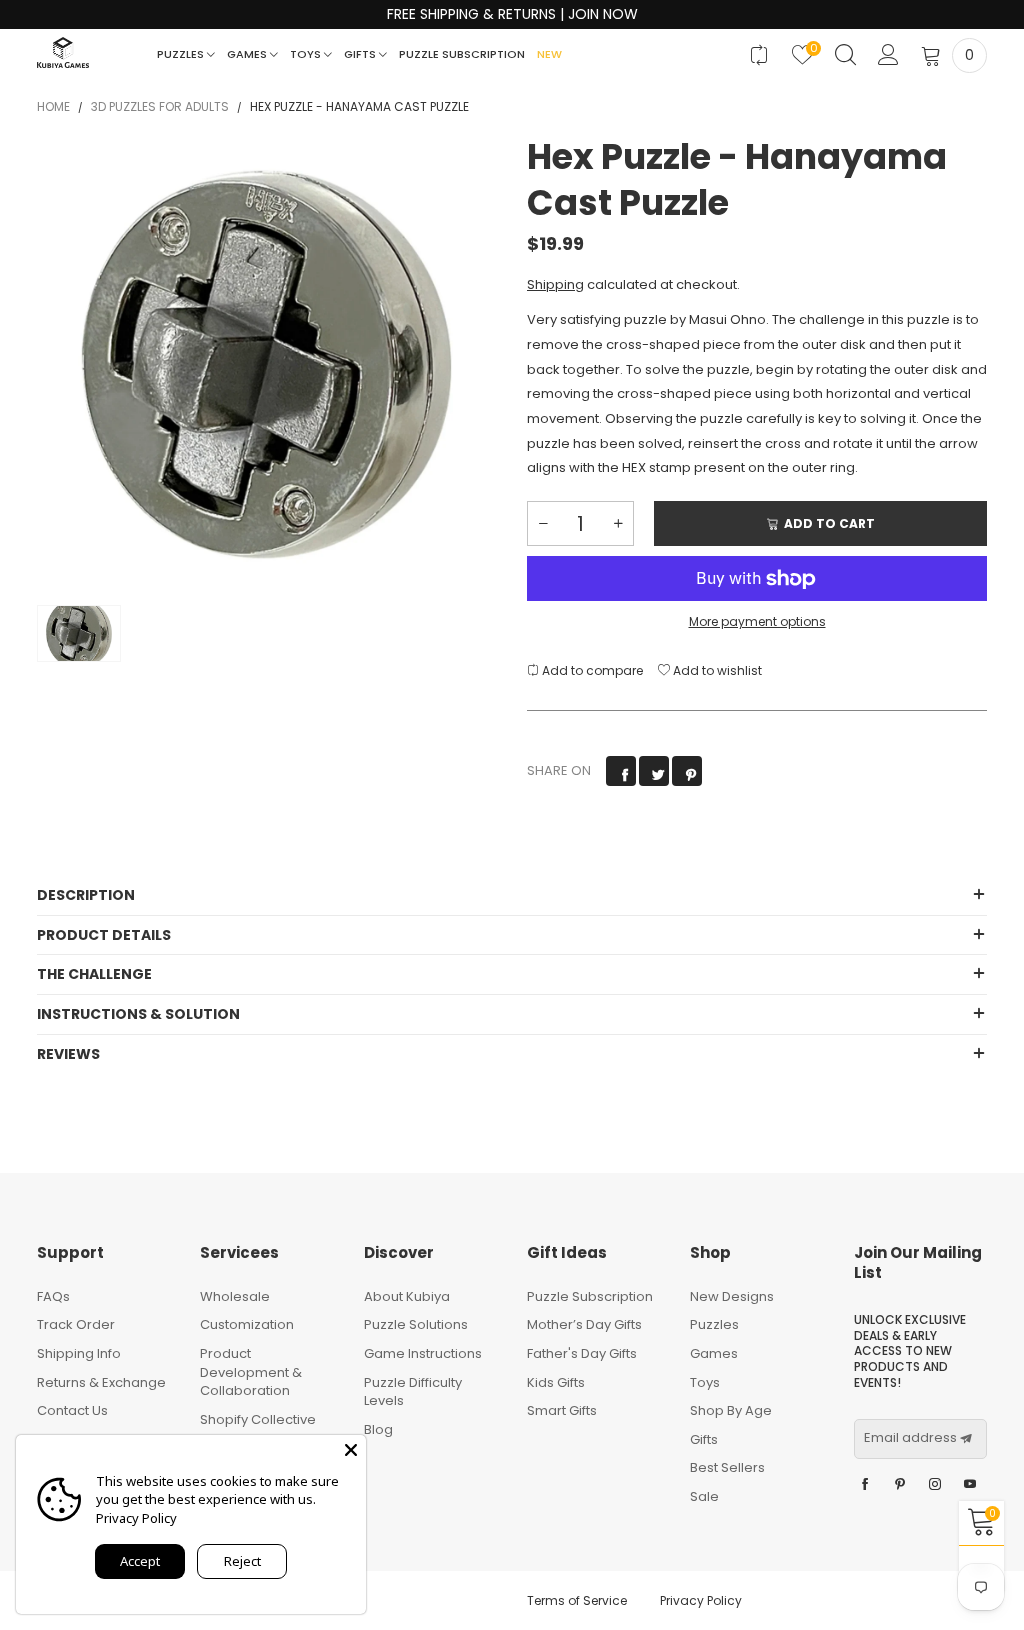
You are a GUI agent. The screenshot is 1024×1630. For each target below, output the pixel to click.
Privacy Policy (701, 1600)
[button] (543, 523)
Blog (378, 1429)
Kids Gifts (556, 1382)
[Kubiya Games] (63, 52)
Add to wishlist (716, 670)
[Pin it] (687, 771)
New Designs (732, 1296)
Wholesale (235, 1296)
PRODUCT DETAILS (104, 935)
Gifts (361, 54)
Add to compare (591, 670)
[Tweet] (654, 771)
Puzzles (182, 54)
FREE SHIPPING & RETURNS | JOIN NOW (512, 14)
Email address (910, 1438)
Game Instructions (423, 1353)
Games (248, 54)
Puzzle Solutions (416, 1324)
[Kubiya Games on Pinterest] (900, 1485)
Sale (704, 1496)
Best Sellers (727, 1467)
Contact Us (72, 1410)
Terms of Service (577, 1600)
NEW (549, 54)
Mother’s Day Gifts (584, 1324)
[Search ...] (845, 55)
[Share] (621, 771)
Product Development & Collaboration (251, 1372)
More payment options (757, 621)
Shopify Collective (258, 1419)
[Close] (351, 1450)
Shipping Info (79, 1353)
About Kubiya (407, 1296)
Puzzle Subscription (462, 54)
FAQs (53, 1296)
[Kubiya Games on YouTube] (970, 1485)
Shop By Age (731, 1410)
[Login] (888, 55)
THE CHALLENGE (94, 974)
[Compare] (759, 55)
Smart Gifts (562, 1410)
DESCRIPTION (86, 895)
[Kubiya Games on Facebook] (865, 1485)
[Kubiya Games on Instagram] (935, 1485)
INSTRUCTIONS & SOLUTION (138, 1014)
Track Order (76, 1324)
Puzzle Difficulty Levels (413, 1392)
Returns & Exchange (101, 1382)
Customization (247, 1324)
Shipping (555, 284)
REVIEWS (68, 1054)
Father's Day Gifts (582, 1353)
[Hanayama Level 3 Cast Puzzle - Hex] (267, 364)
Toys (307, 54)
